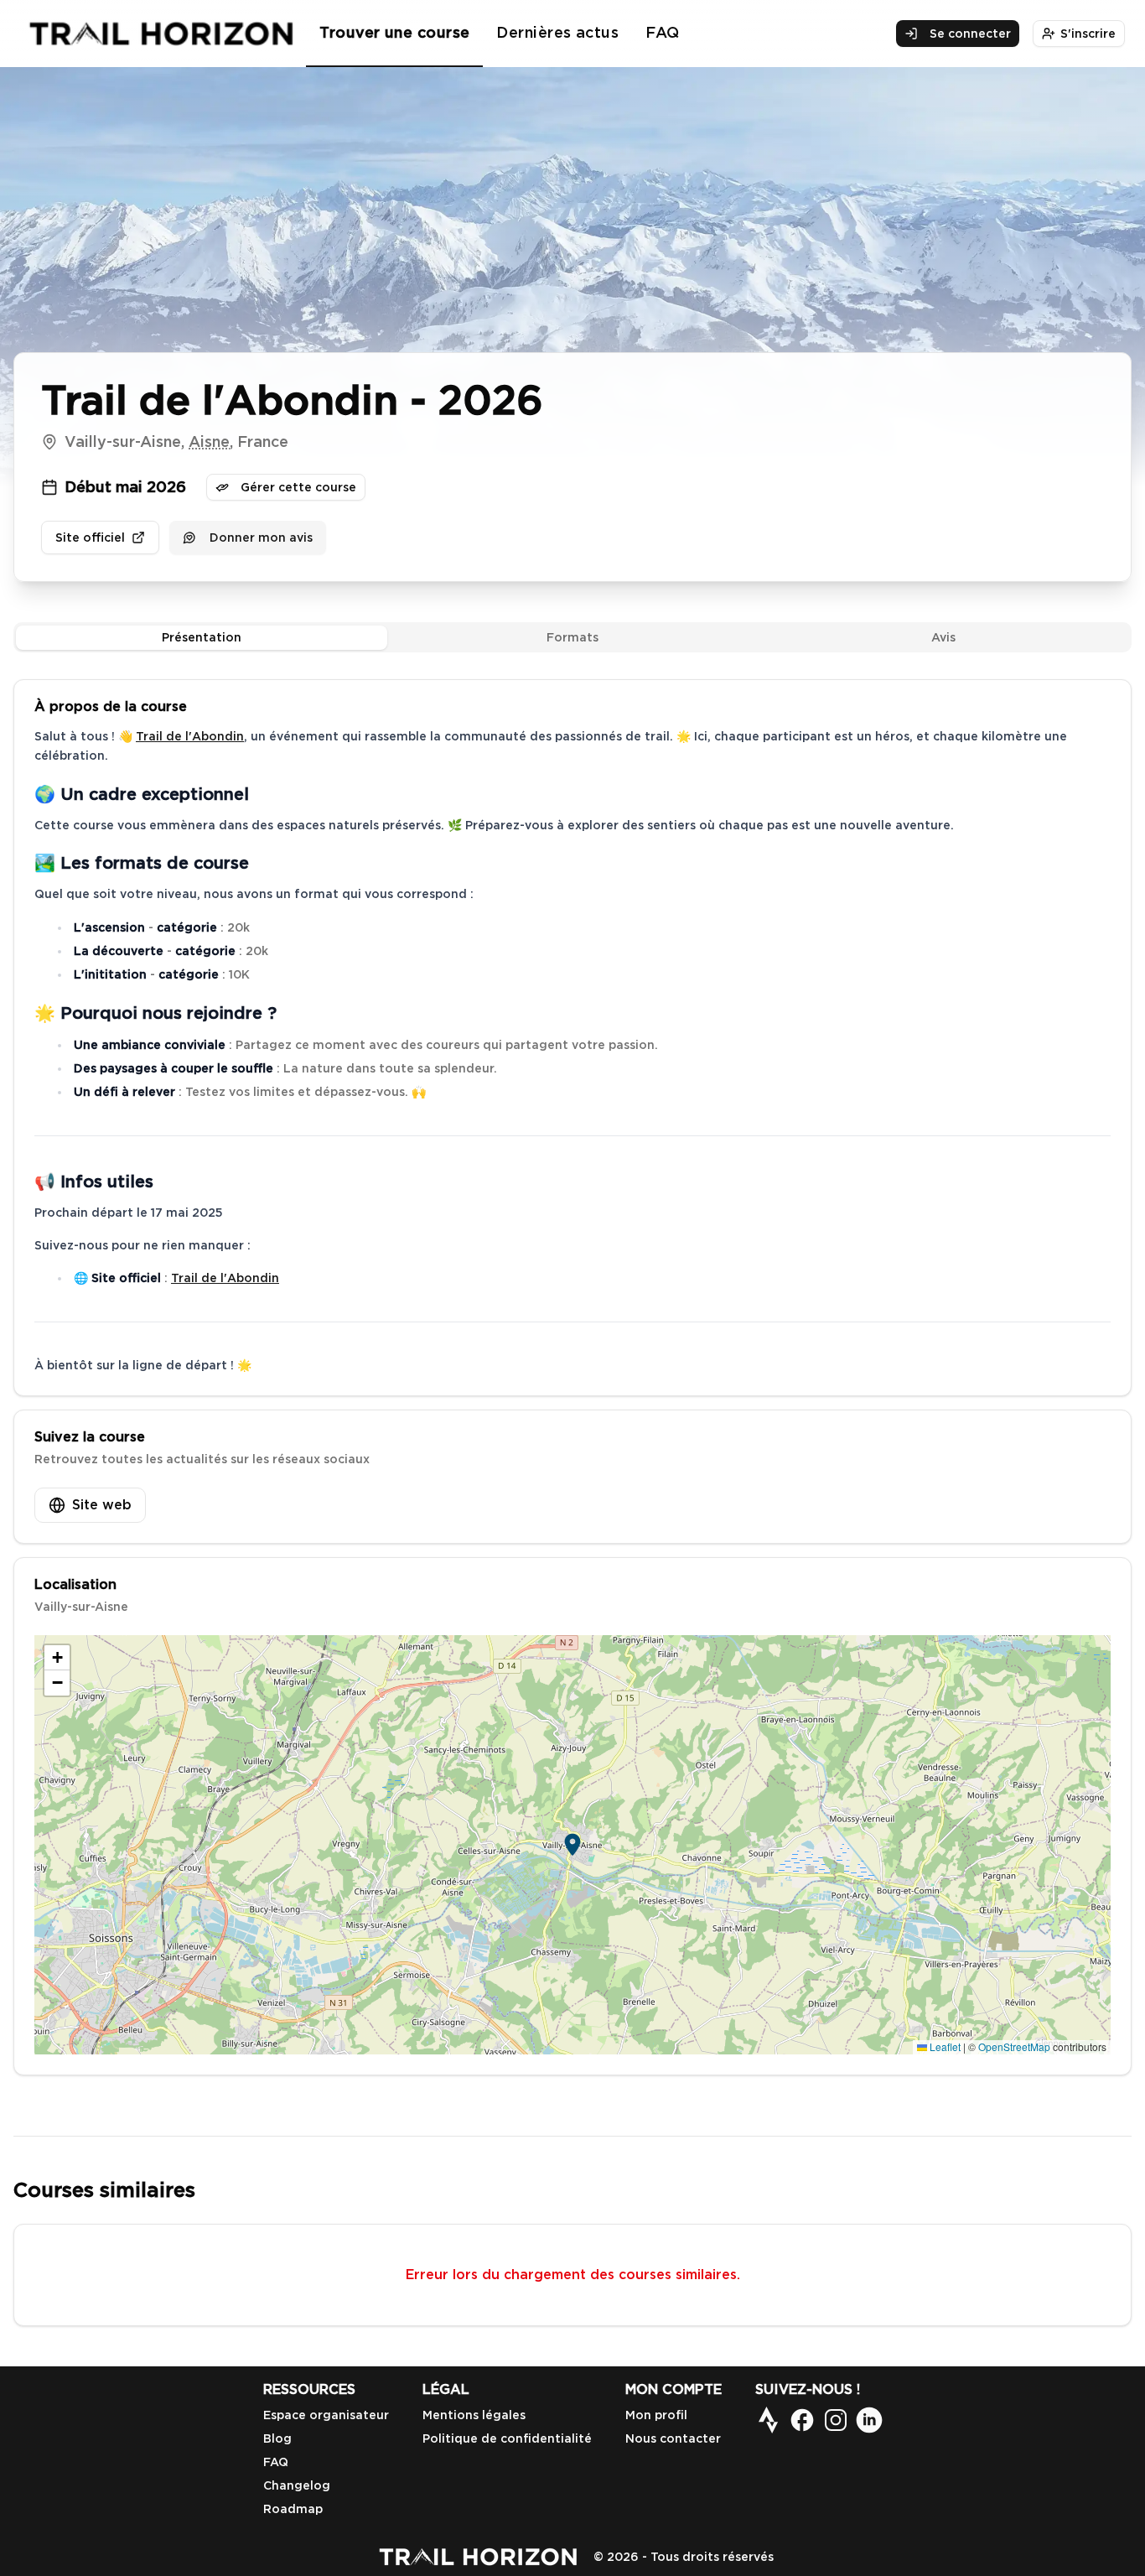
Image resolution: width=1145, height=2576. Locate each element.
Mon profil (656, 2415)
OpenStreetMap (1014, 2046)
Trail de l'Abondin (190, 736)
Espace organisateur (326, 2415)
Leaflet (944, 2046)
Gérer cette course (298, 487)
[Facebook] (802, 2420)
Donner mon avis (261, 538)
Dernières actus (557, 32)
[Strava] (769, 2420)
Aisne (209, 441)
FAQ (662, 32)
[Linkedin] (869, 2420)
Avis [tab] (943, 637)
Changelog (297, 2485)
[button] (572, 1845)
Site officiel (90, 538)
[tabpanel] (572, 1377)
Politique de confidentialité (507, 2438)
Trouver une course (394, 32)
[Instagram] (836, 2420)
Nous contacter (673, 2438)
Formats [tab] (572, 637)
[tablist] (572, 637)
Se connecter (970, 34)
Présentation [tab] (202, 637)
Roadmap (293, 2509)
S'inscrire (1088, 34)
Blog (277, 2438)
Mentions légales (474, 2415)
